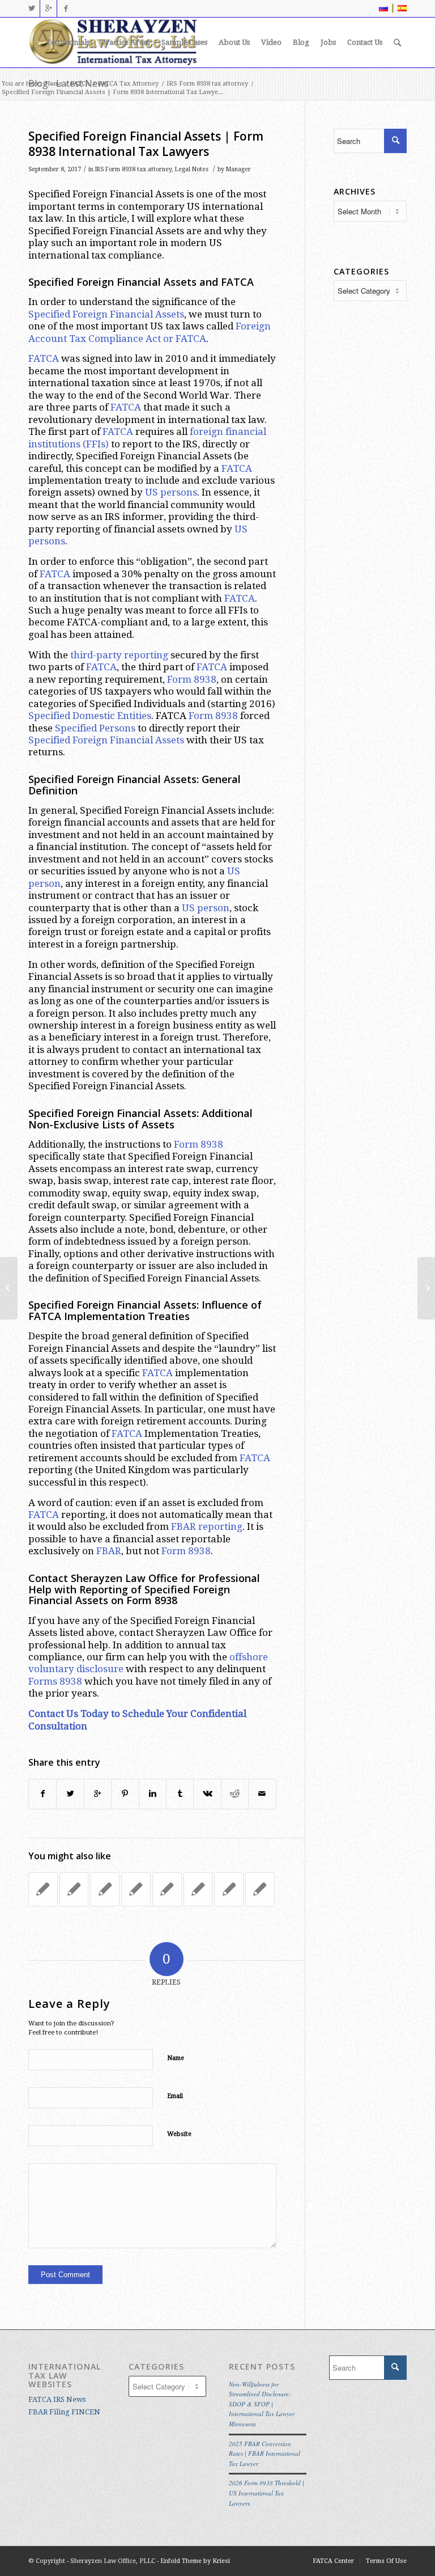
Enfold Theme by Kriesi (195, 2561)
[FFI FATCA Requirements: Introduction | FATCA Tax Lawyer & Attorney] (74, 1889)
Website (179, 2134)
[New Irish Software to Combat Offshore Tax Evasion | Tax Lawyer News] (229, 1889)
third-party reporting (119, 655)
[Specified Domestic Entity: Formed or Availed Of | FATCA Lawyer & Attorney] (167, 1889)
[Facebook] (66, 9)
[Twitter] (31, 9)
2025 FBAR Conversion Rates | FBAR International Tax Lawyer (265, 2454)
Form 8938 (192, 679)
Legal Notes (192, 169)
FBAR (109, 1551)
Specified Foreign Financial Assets (106, 314)
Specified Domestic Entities (90, 716)
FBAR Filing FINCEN (64, 2412)
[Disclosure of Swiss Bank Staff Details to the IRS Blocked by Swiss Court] (198, 1889)
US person (206, 908)
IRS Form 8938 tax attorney (207, 84)
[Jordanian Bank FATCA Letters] (43, 1889)
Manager (238, 169)
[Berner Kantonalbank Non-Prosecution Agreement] (105, 1889)
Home (54, 84)
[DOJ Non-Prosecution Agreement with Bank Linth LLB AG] (136, 1889)
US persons (171, 492)
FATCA (80, 84)
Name (176, 2058)
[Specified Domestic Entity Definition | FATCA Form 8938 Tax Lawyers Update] (9, 1288)
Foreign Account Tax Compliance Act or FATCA (150, 332)
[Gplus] (48, 9)
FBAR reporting (207, 1526)
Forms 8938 (55, 1681)
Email (175, 2096)
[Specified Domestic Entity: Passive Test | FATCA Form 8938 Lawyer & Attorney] (260, 1889)
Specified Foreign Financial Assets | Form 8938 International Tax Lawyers (146, 144)
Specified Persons (95, 728)
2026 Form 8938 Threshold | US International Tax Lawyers (266, 2493)
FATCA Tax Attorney (128, 84)
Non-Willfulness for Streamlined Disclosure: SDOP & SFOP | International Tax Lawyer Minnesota (262, 2404)
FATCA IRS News (57, 2399)
